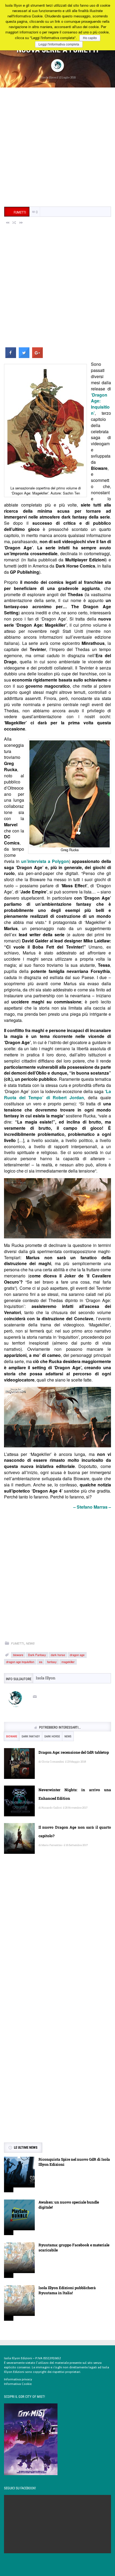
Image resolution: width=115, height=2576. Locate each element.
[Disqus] (57, 1935)
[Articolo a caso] (14, 222)
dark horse (58, 1655)
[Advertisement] (57, 148)
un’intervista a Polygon (45, 861)
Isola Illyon (49, 77)
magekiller (68, 1662)
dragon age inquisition (20, 1662)
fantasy (52, 1662)
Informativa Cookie (18, 2384)
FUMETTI (17, 1643)
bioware (18, 1655)
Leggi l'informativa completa (59, 44)
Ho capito (90, 38)
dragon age (77, 1655)
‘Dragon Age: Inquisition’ (100, 404)
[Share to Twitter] (24, 356)
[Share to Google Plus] (37, 356)
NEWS (30, 1643)
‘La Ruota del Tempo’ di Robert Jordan (57, 1094)
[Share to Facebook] (11, 356)
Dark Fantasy (37, 1655)
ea (41, 1662)
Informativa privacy (18, 2379)
